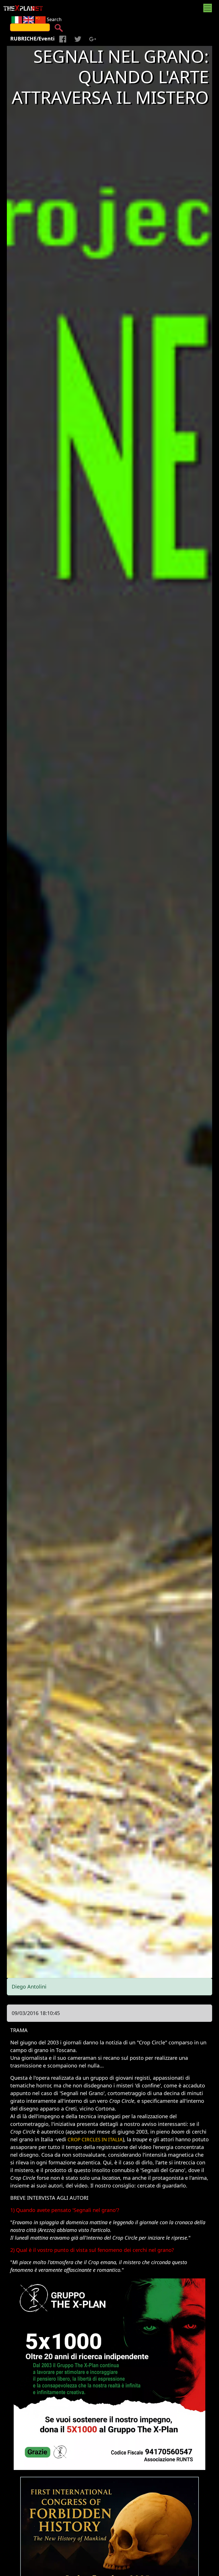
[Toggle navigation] (208, 8)
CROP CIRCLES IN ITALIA (95, 2139)
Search (54, 19)
